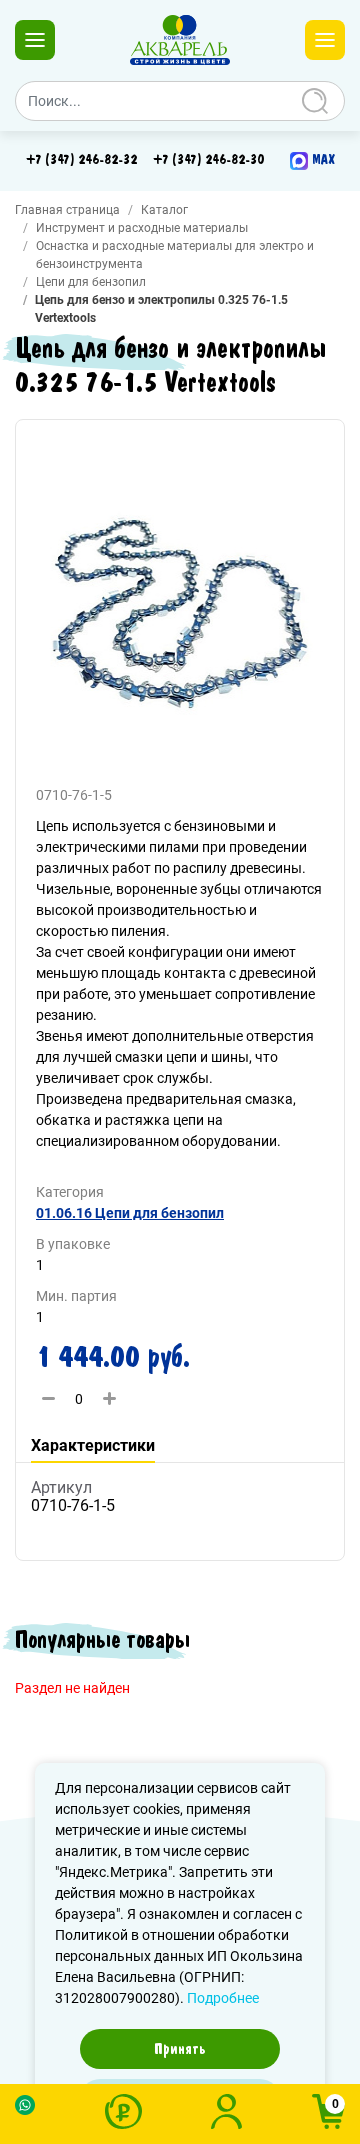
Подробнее (223, 1998)
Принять (180, 2049)
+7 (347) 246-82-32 (81, 160)
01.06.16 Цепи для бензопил (130, 1213)
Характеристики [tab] (93, 1445)
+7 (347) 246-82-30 (208, 160)
